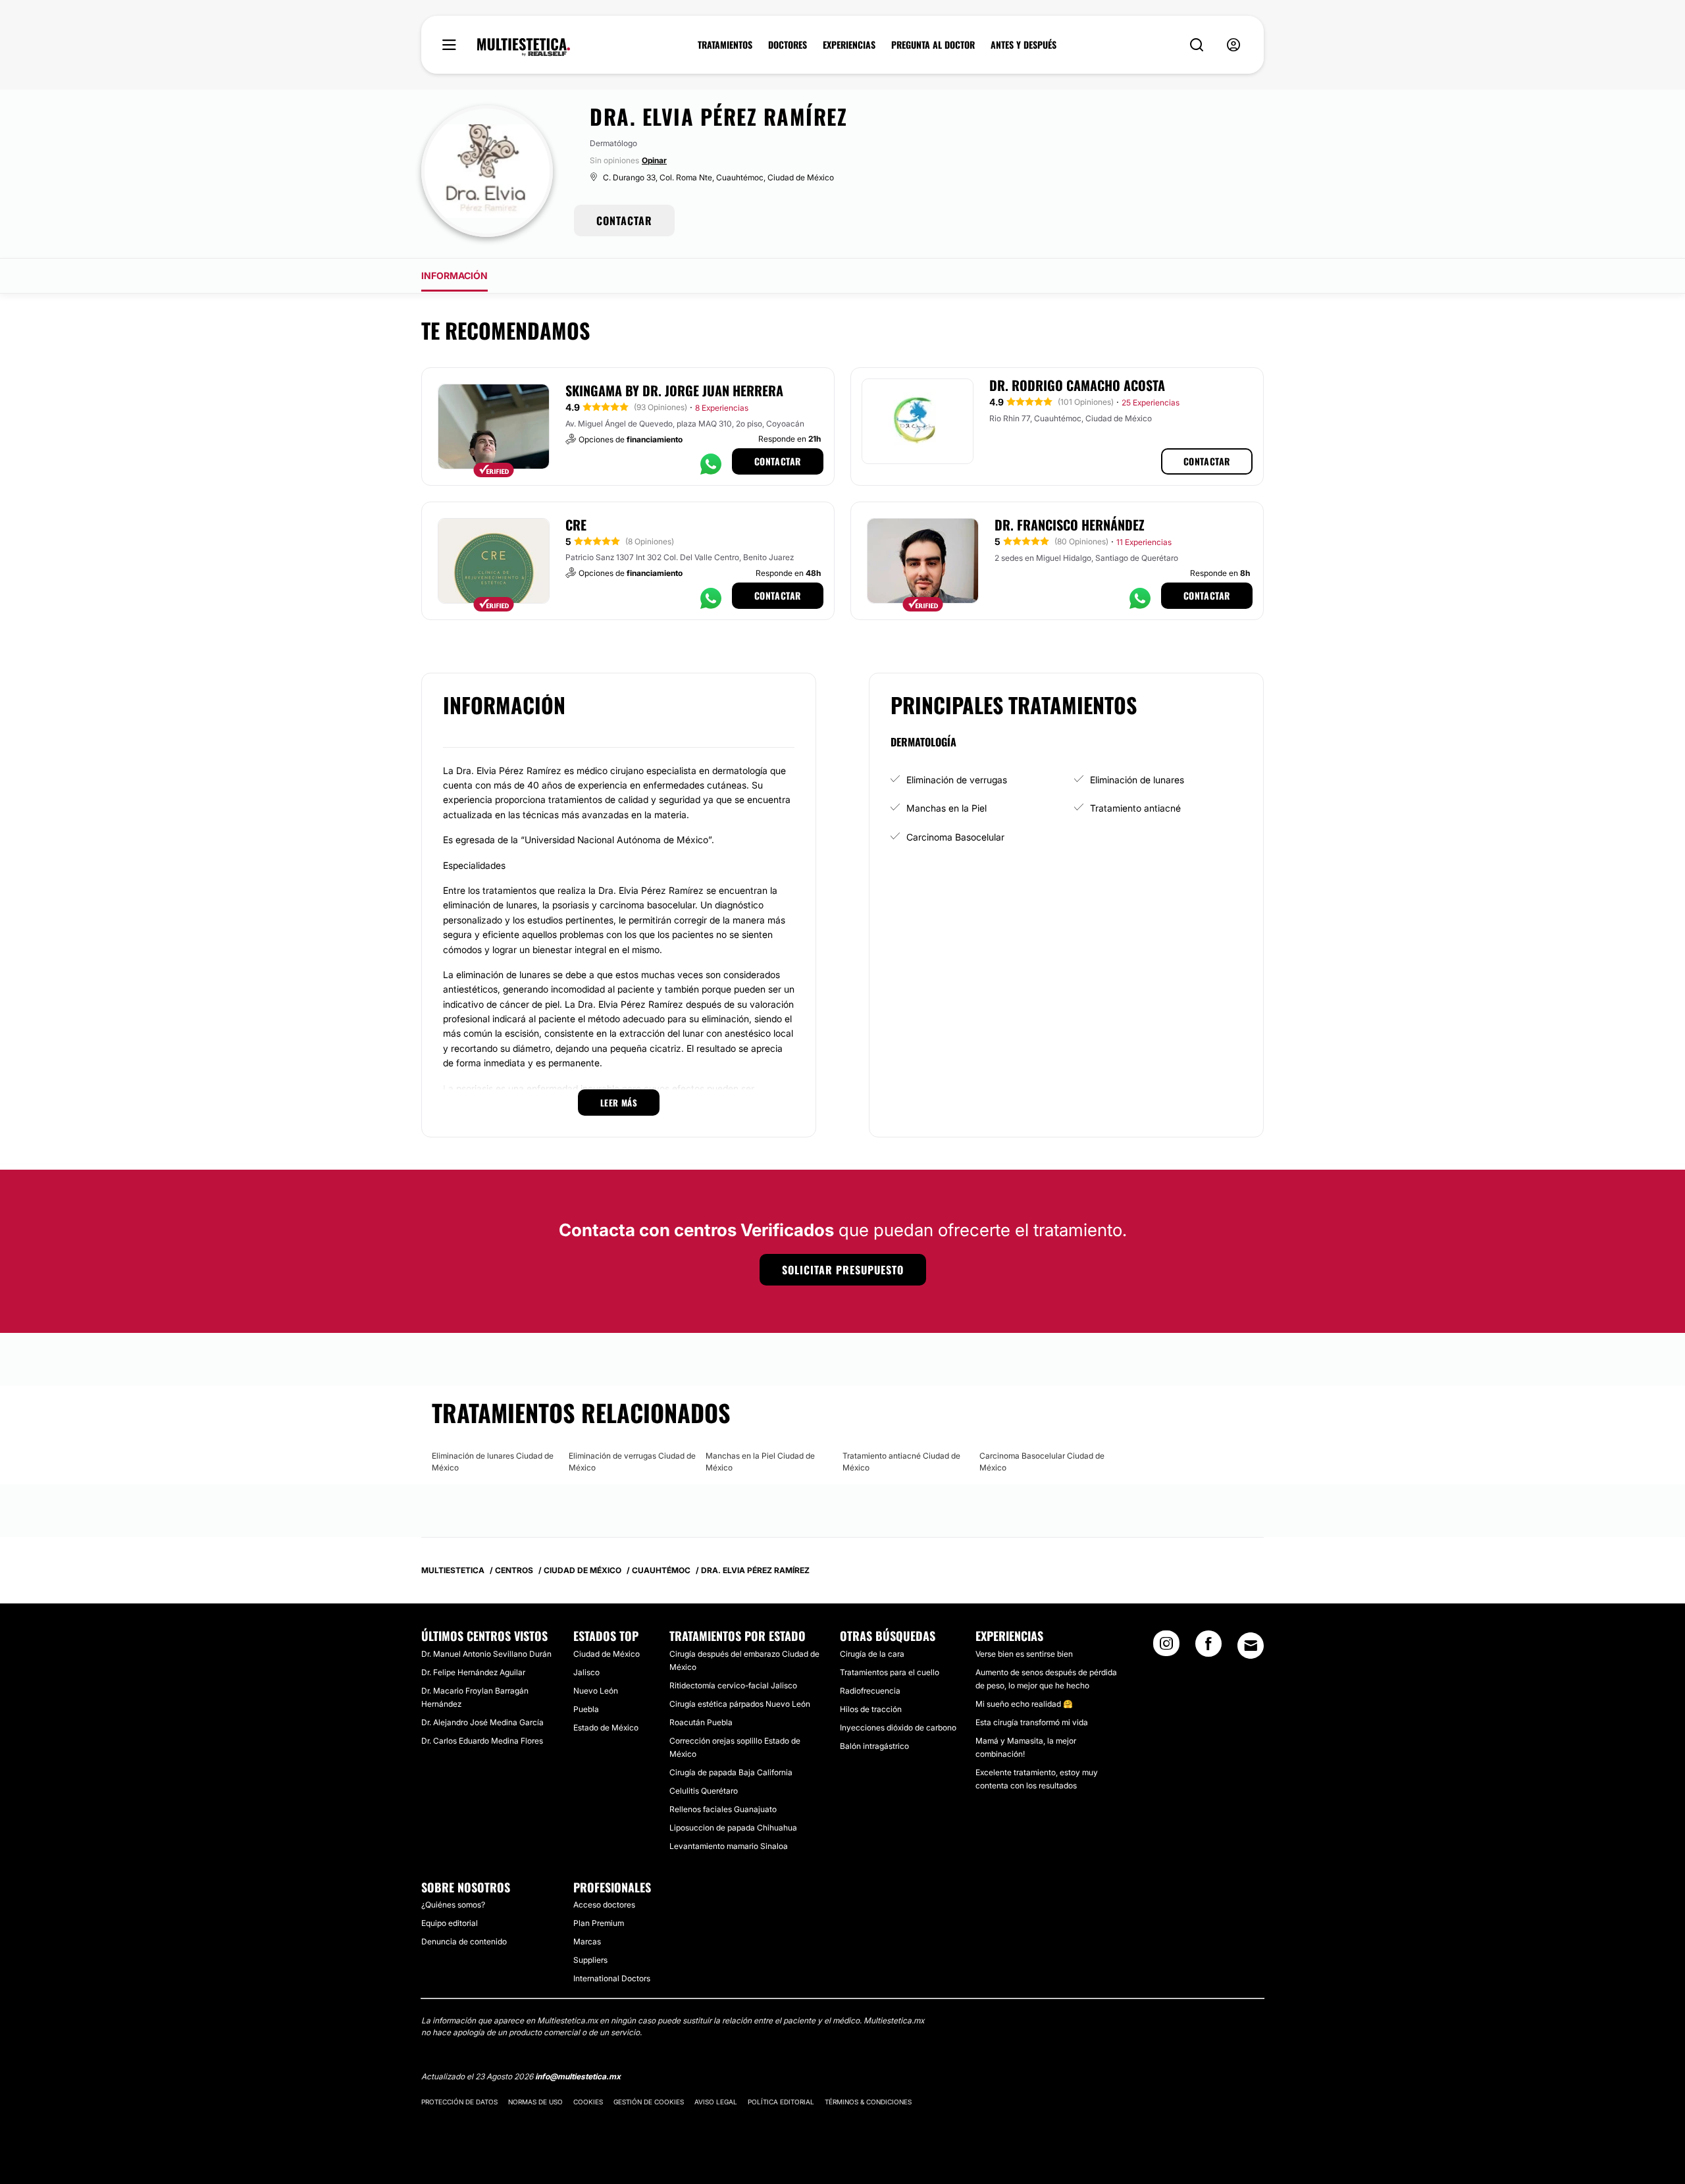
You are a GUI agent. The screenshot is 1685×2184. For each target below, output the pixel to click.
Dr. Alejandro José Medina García (482, 1722)
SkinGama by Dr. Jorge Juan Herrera (674, 390)
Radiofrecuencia (870, 1691)
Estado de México (606, 1728)
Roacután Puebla (701, 1722)
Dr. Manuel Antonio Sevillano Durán (486, 1654)
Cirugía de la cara (872, 1654)
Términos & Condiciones (868, 2102)
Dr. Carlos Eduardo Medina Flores (482, 1741)
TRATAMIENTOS (725, 45)
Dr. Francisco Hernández (1070, 525)
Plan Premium (599, 1923)
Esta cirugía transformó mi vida (1032, 1722)
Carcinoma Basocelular (955, 837)
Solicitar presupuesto (843, 1270)
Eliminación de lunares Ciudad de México (493, 1462)
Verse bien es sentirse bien (1024, 1654)
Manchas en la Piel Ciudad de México (760, 1462)
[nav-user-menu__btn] (1233, 45)
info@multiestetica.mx (578, 2076)
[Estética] (524, 47)
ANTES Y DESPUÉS (1024, 45)
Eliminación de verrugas (957, 780)
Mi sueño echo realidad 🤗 (1024, 1704)
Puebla (586, 1709)
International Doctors (612, 1978)
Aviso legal (716, 2102)
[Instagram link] (1166, 1648)
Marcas (587, 1941)
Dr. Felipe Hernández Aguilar (473, 1672)
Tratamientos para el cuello (890, 1672)
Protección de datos (459, 2102)
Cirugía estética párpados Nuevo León (740, 1704)
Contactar (778, 461)
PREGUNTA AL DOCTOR (933, 45)
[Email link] (1251, 1646)
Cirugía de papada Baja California (731, 1772)
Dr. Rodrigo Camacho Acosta (1077, 385)
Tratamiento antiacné (1135, 808)
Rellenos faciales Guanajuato (723, 1809)
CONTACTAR (624, 221)
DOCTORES (788, 45)
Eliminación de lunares (1137, 780)
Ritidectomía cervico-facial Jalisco (733, 1685)
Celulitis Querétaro (704, 1791)
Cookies (588, 2102)
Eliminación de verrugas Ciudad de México (632, 1462)
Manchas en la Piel (946, 808)
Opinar (654, 160)
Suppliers (590, 1960)
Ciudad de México (607, 1654)
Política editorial (781, 2102)
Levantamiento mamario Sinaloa (729, 1846)
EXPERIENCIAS (849, 45)
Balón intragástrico (874, 1746)
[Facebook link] (1208, 1648)
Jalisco (586, 1672)
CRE (576, 525)
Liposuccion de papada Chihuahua (733, 1828)
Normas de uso (535, 2102)
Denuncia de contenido (464, 1941)
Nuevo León (596, 1691)
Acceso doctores (604, 1905)
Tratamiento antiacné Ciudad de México (901, 1462)
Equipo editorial (450, 1923)
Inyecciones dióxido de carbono (898, 1728)
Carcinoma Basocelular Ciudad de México (1042, 1462)
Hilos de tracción (871, 1709)
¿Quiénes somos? (453, 1905)
